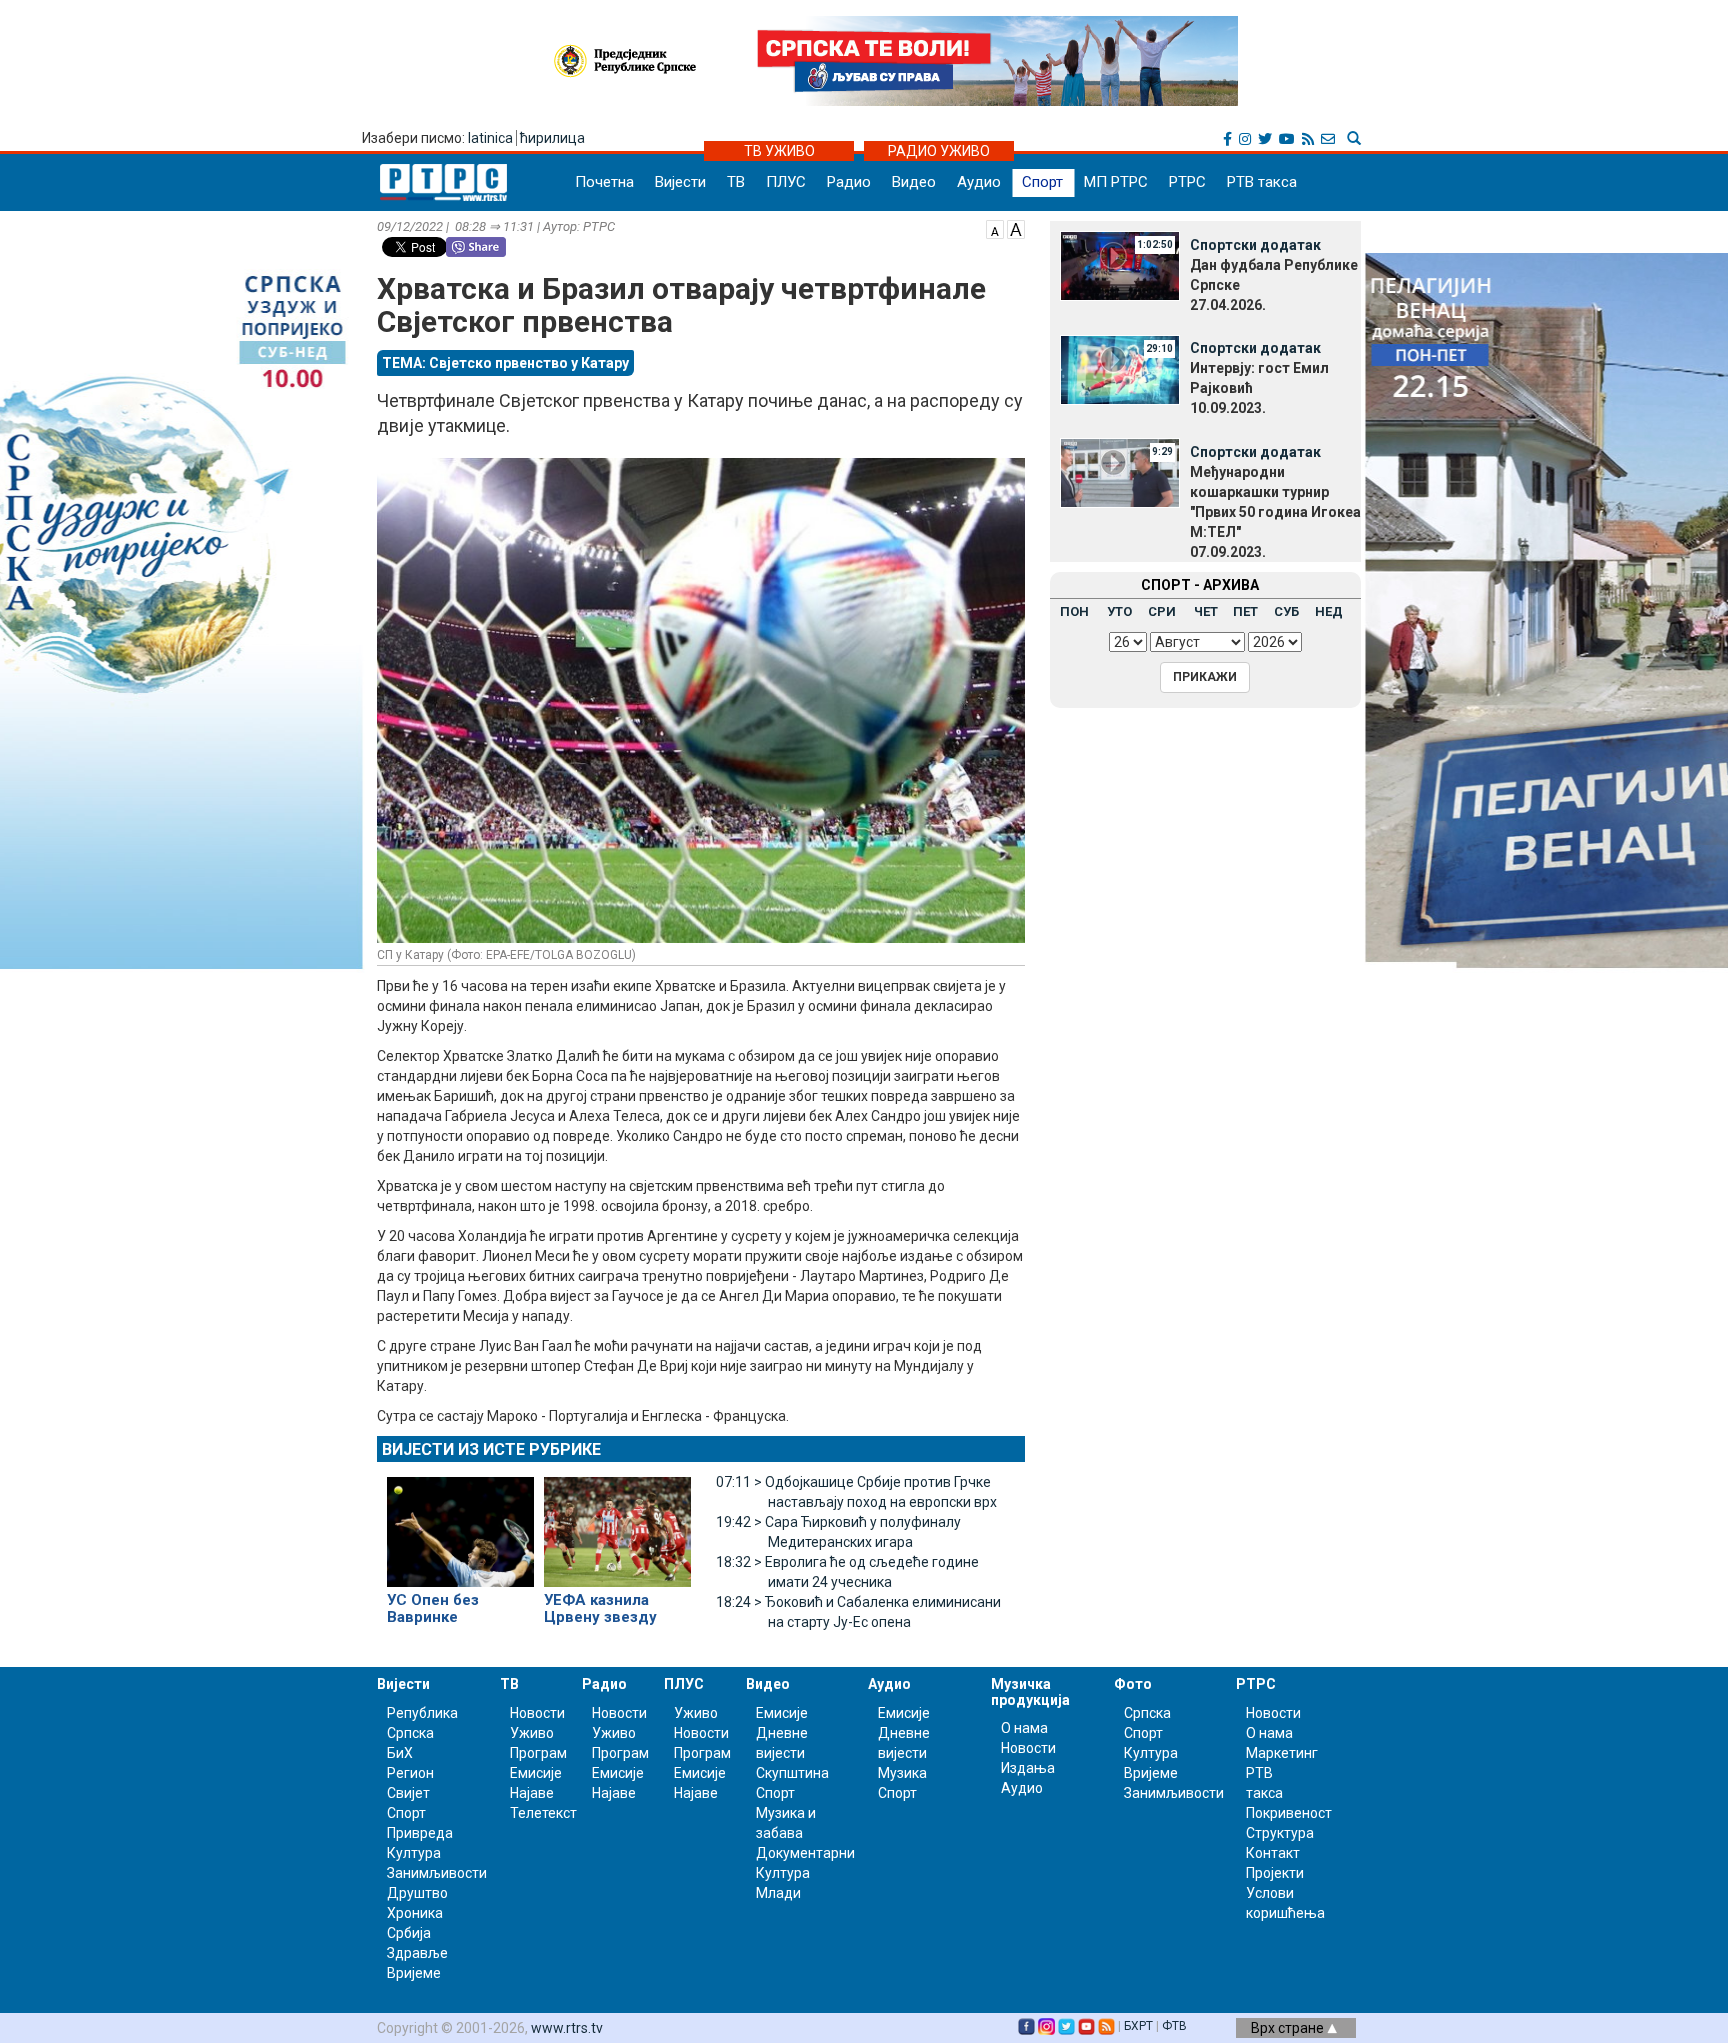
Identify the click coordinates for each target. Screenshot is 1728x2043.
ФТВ (1174, 2026)
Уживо (532, 1733)
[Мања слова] (995, 228)
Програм (538, 1753)
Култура (414, 1853)
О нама (1024, 1728)
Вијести (680, 182)
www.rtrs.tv (567, 2028)
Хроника (415, 1913)
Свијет (408, 1793)
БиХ (400, 1753)
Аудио (979, 182)
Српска (1147, 1713)
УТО (1119, 611)
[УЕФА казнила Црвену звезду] (617, 1523)
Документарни (805, 1853)
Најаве (532, 1793)
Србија (409, 1933)
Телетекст (543, 1813)
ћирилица (552, 138)
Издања (1028, 1768)
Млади (778, 1893)
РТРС (1187, 182)
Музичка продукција (1030, 1691)
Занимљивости (437, 1873)
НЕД (1329, 611)
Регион (410, 1773)
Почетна (604, 182)
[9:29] (1120, 472)
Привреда (420, 1833)
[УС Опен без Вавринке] (460, 1523)
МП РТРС (1116, 182)
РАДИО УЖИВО (939, 151)
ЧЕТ (1206, 611)
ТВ (736, 182)
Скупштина (792, 1773)
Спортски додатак (1255, 245)
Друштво (417, 1893)
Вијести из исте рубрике (491, 1449)
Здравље (417, 1953)
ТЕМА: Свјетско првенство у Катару (505, 363)
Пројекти (1275, 1873)
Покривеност (1289, 1813)
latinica (490, 138)
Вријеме (414, 1973)
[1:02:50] (1120, 265)
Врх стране (1289, 2028)
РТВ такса (1262, 182)
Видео (914, 182)
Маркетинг (1282, 1753)
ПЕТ (1245, 611)
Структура (1280, 1833)
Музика (902, 1773)
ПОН (1074, 611)
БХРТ (1138, 2026)
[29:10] (1120, 368)
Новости (537, 1713)
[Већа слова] (1016, 228)
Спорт (1042, 182)
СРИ (1162, 611)
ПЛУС (786, 182)
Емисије (536, 1773)
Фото (1133, 1684)
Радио (849, 182)
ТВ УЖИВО (779, 151)
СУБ (1286, 611)
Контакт (1273, 1853)
